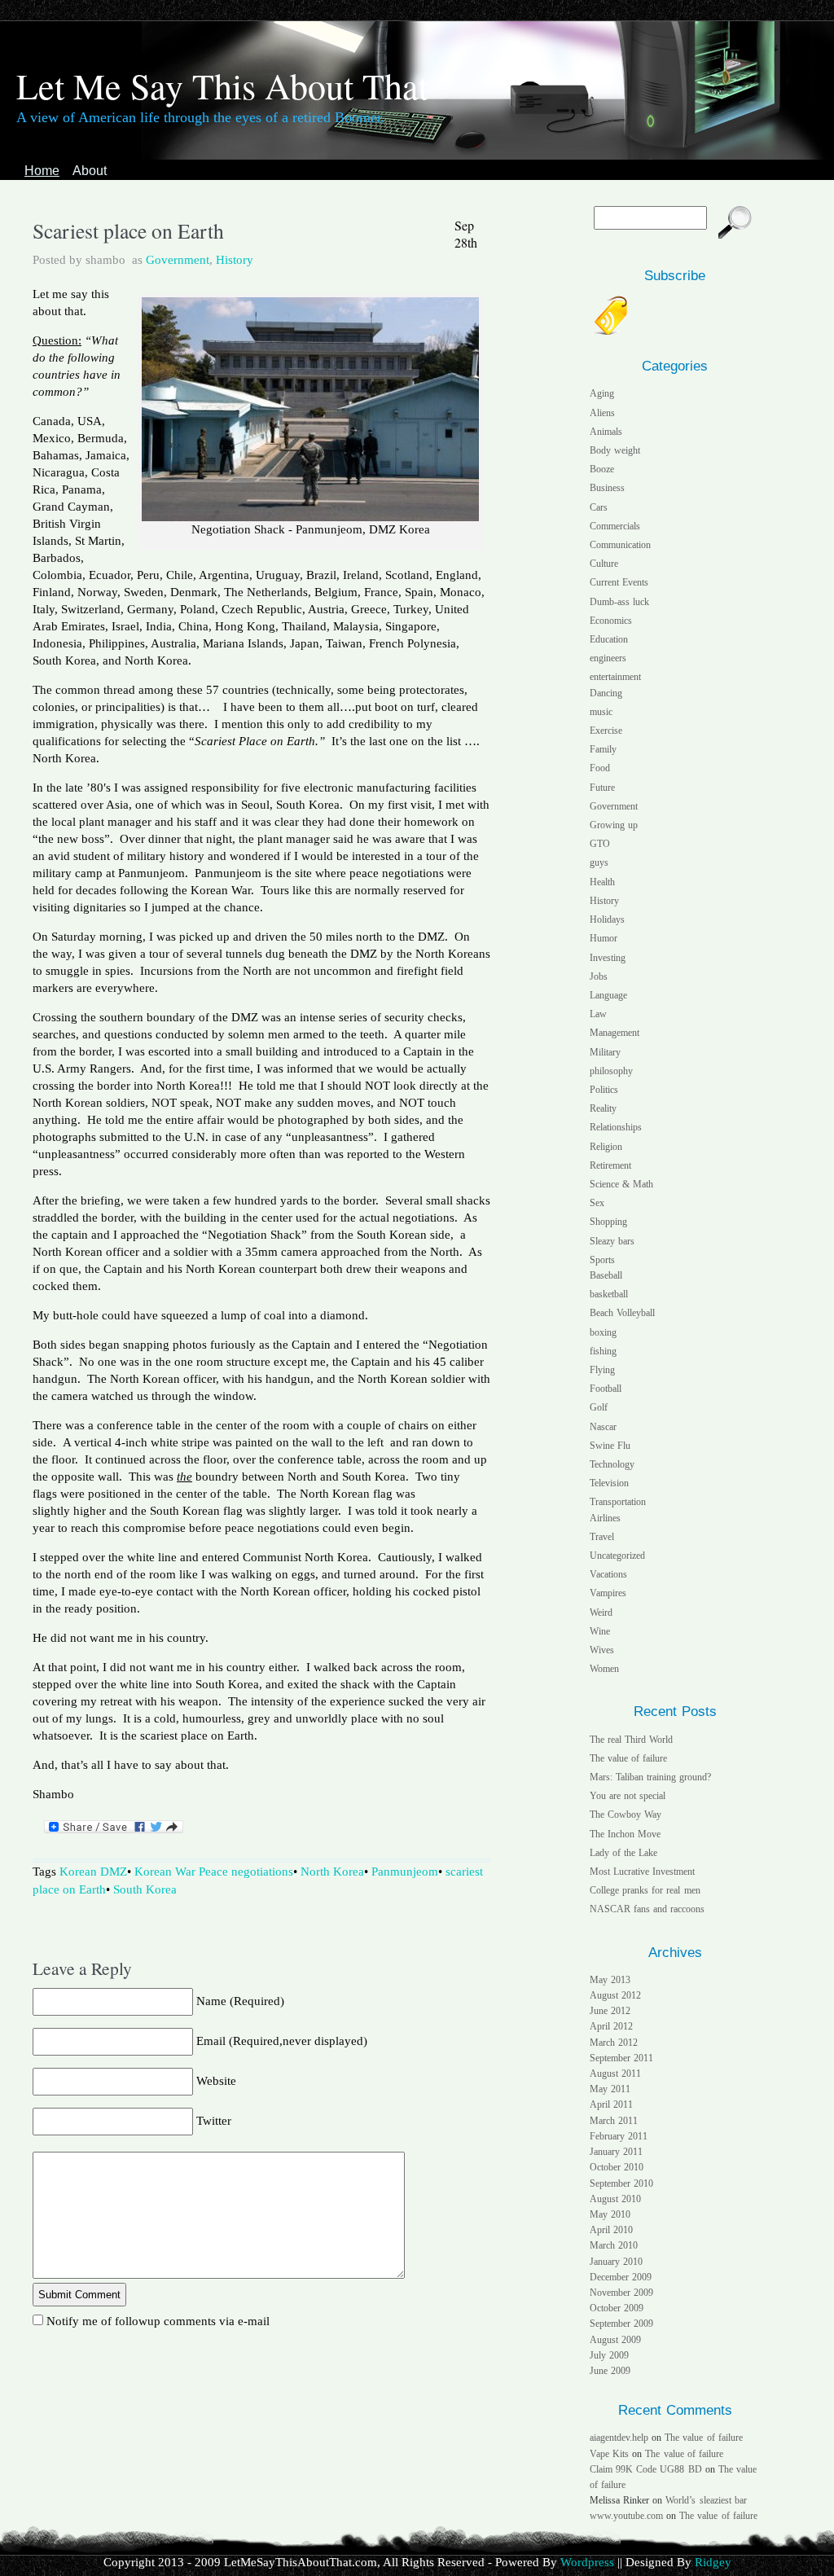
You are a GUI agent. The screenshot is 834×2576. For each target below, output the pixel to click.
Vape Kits (609, 2454)
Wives (602, 1650)
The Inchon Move (625, 1834)
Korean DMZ (93, 1872)
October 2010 (617, 2167)
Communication (620, 545)
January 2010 (616, 2262)
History (235, 260)
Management (615, 1033)
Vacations (608, 1574)
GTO (600, 844)
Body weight (615, 450)
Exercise (606, 731)
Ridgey (713, 2562)
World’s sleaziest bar (706, 2500)
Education (609, 639)
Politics (604, 1090)
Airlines (605, 1518)
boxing (603, 1332)
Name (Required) (240, 2001)
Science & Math (621, 1184)
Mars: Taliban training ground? (651, 1777)
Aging (602, 393)
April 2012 (611, 2026)
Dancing (606, 693)
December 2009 (621, 2277)
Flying (602, 1370)
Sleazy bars (612, 1241)
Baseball (606, 1275)
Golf (599, 1407)
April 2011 (611, 2104)
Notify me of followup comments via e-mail (158, 2321)
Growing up (614, 825)
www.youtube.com (626, 2516)
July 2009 (609, 2355)
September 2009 (621, 2324)
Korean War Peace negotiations (214, 1872)
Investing (608, 958)
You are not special (628, 1796)
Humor (604, 938)
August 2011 (615, 2074)
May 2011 (610, 2089)
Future (602, 788)
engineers (608, 658)
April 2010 (611, 2230)
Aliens (602, 413)
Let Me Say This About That (222, 86)
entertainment (615, 677)
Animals (606, 432)
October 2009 (617, 2308)
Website (216, 2081)
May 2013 (610, 1980)
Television (609, 1483)
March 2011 (614, 2121)
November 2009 (621, 2293)
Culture (604, 564)
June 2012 (610, 2011)
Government (178, 260)
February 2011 (619, 2136)
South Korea (145, 1889)
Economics (611, 621)
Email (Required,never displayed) (282, 2041)
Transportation (618, 1502)
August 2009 (615, 2340)
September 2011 (621, 2058)
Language (608, 995)
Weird (601, 1613)
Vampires (608, 1593)
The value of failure (629, 1758)
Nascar (603, 1427)
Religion (606, 1147)
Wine (600, 1631)
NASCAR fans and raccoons (647, 1909)
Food (600, 768)
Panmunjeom (405, 1872)
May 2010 (610, 2214)
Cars (599, 507)
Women (604, 1669)
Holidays (607, 919)
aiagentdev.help (619, 2438)
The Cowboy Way (625, 1815)
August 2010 (615, 2199)
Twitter (214, 2121)
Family (603, 749)
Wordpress (587, 2562)
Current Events (619, 582)
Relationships (616, 1127)
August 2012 (615, 1995)
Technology (612, 1464)
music (601, 712)
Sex (597, 1203)
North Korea (332, 1872)
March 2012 (614, 2043)
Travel (602, 1537)
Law (598, 1014)
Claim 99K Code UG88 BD (646, 2469)
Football (606, 1389)
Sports (602, 1260)
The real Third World (632, 1740)
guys (599, 862)
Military (605, 1052)
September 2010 (621, 2183)
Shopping (608, 1222)
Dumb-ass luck (619, 602)
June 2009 (610, 2371)
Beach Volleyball (622, 1313)
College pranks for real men (645, 1890)
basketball (609, 1294)
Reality (603, 1108)
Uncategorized (617, 1556)
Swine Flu (610, 1446)
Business (607, 488)
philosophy (611, 1071)
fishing (603, 1351)
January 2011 (616, 2152)
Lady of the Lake (624, 1853)
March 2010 (614, 2245)
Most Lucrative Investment (642, 1872)
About (90, 171)
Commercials (615, 526)
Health (602, 882)
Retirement (610, 1165)
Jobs (599, 976)
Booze (602, 469)
